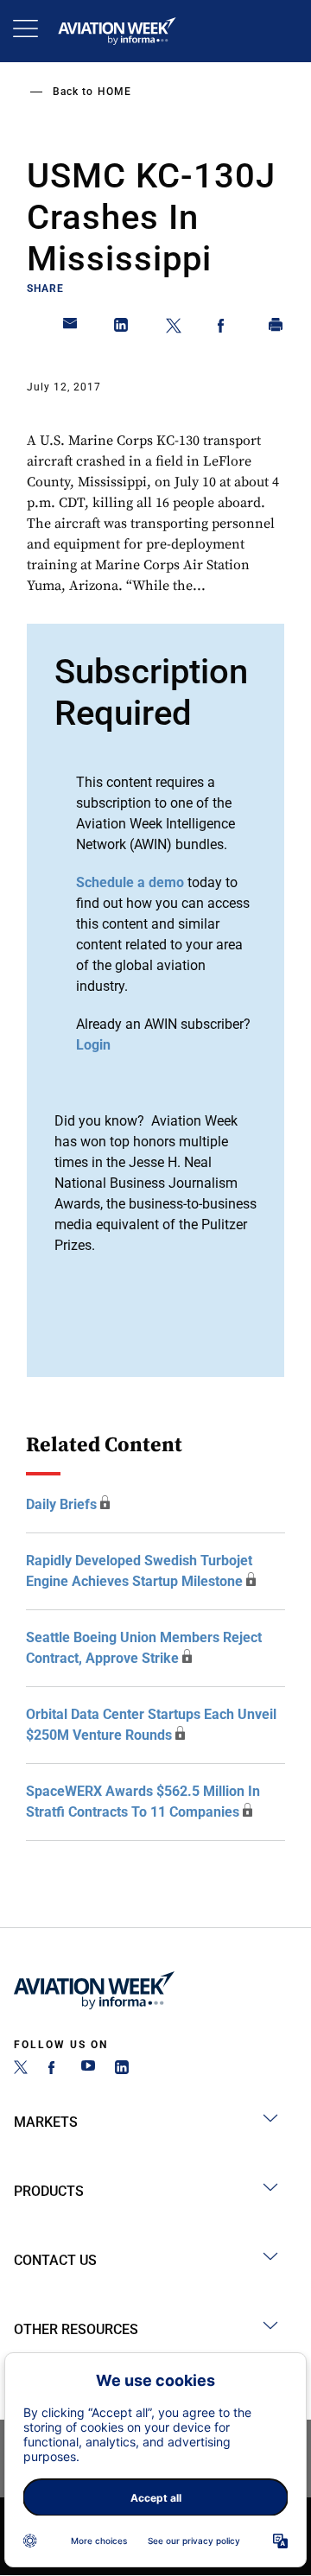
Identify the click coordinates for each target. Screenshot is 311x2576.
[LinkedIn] (122, 2069)
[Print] (276, 328)
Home (114, 92)
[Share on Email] (71, 328)
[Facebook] (54, 2069)
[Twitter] (21, 2069)
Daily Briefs (61, 1504)
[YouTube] (88, 2069)
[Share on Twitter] (174, 328)
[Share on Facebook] (225, 328)
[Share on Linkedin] (122, 328)
